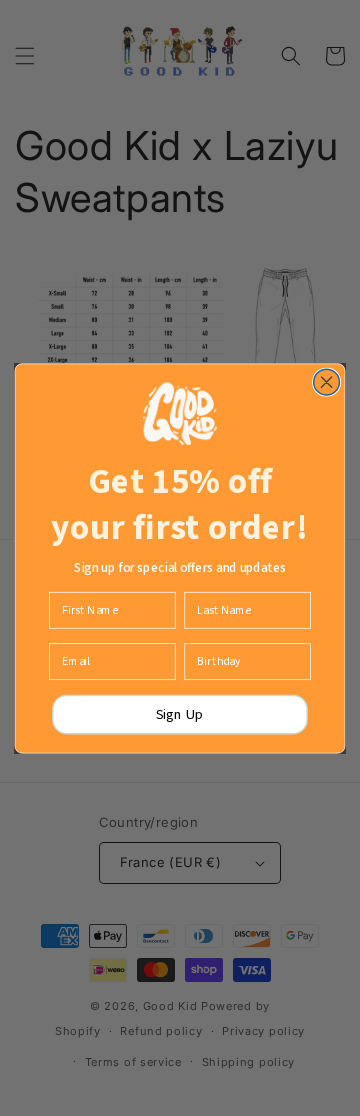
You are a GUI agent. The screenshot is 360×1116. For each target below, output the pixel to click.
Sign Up (180, 714)
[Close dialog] (327, 382)
